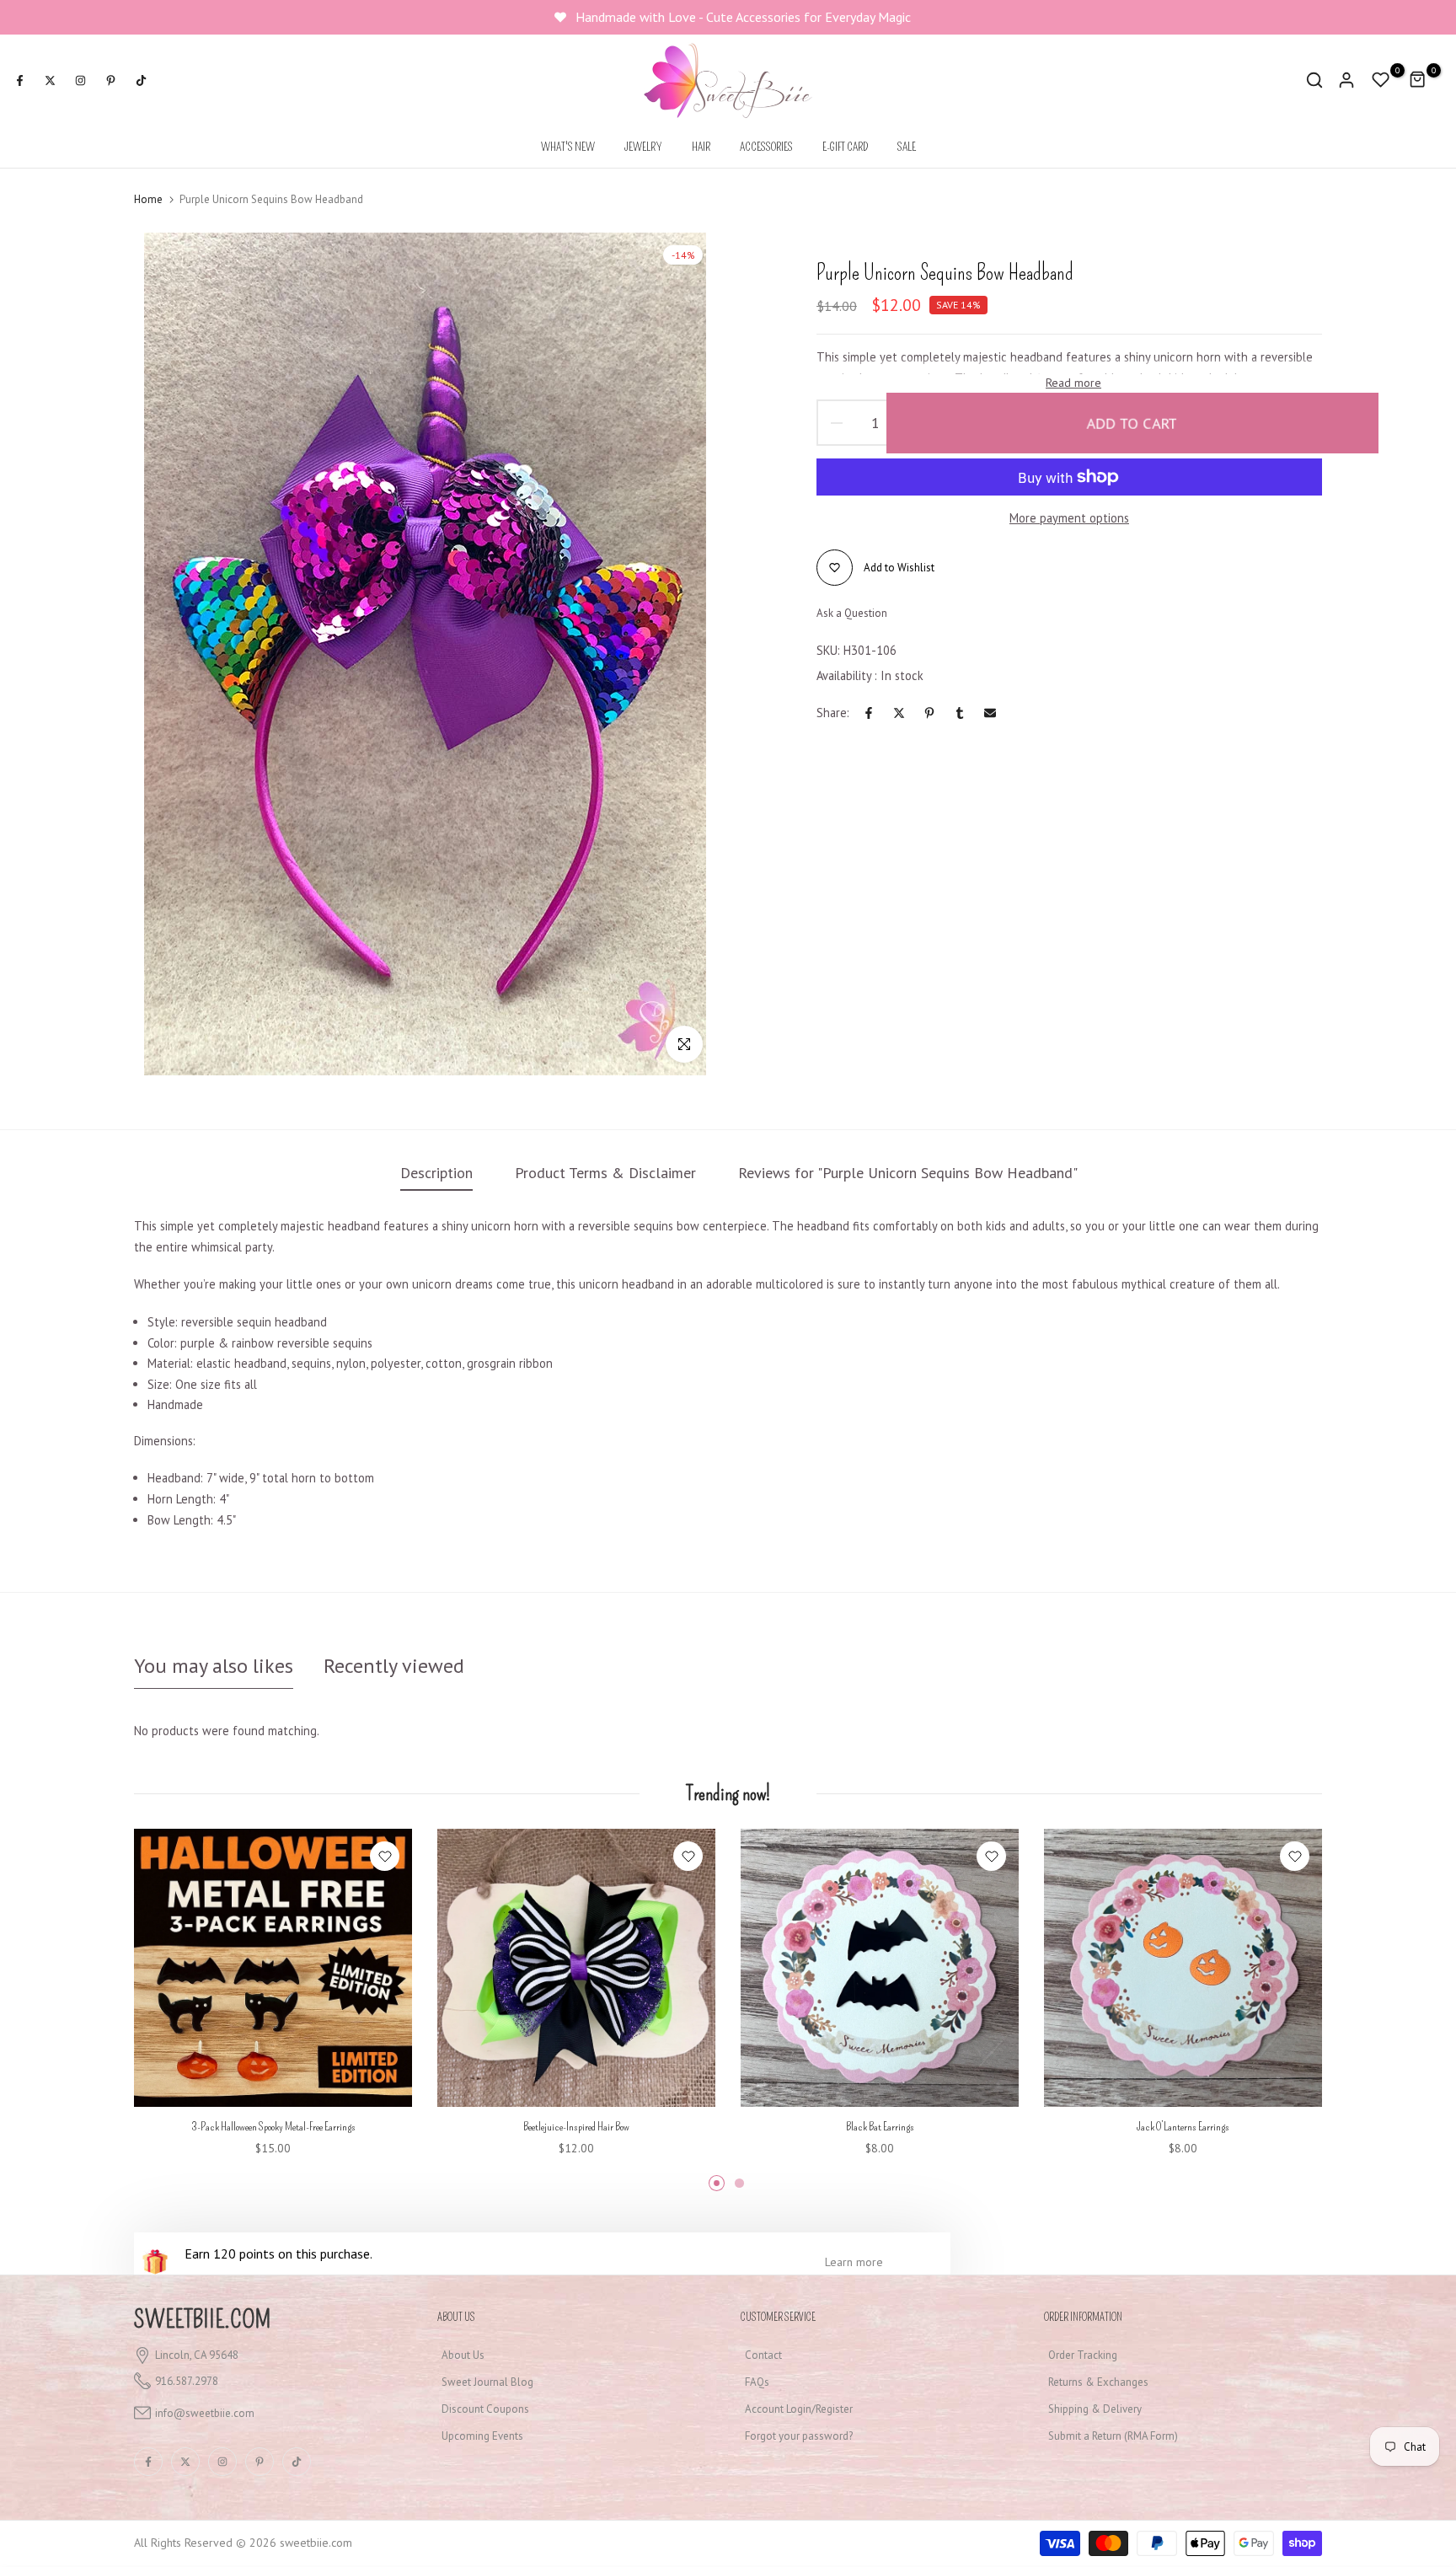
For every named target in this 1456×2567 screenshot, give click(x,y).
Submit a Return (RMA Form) (1113, 2436)
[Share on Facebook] (869, 713)
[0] (1381, 80)
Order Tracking (1083, 2355)
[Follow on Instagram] (80, 80)
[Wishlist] (385, 1856)
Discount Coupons (485, 2409)
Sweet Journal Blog (487, 2382)
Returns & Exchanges (1098, 2382)
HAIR (701, 147)
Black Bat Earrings (880, 2127)
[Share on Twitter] (899, 713)
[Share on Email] (990, 713)
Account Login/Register (799, 2409)
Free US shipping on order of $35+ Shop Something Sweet (745, 17)
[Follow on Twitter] (50, 80)
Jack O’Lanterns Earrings (1183, 2127)
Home (148, 199)
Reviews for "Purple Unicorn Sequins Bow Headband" (908, 1173)
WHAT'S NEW (568, 147)
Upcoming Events (482, 2436)
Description (436, 1173)
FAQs (757, 2382)
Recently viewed (394, 1666)
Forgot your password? (799, 2436)
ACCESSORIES (766, 147)
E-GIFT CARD (845, 147)
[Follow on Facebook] (19, 80)
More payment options (1069, 518)
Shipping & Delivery (1095, 2409)
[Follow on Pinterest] (110, 80)
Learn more (854, 2262)
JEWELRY (643, 147)
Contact (763, 2355)
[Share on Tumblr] (960, 713)
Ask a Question (852, 613)
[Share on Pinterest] (929, 713)
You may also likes (214, 1666)
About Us (463, 2355)
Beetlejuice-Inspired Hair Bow (576, 2127)
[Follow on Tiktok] (141, 80)
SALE (907, 147)
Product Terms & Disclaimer (605, 1173)
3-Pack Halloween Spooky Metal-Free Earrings (273, 2127)
